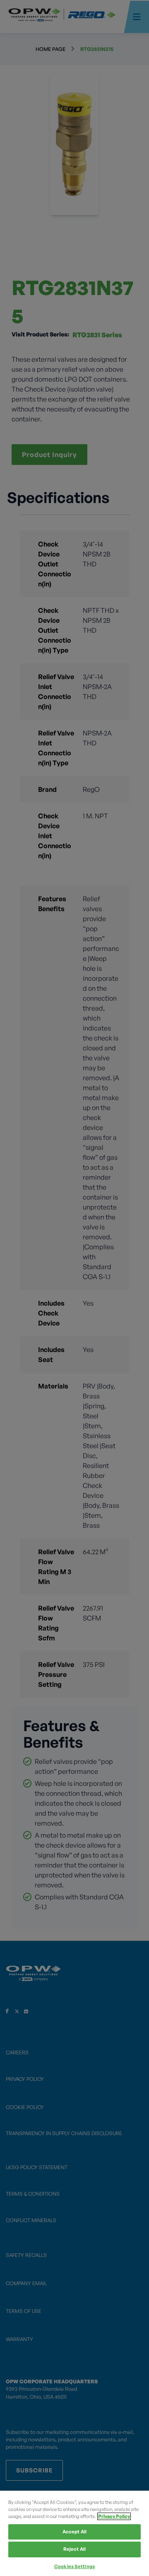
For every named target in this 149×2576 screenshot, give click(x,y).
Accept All (74, 2532)
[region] (74, 2533)
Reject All (74, 2549)
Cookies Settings (74, 2566)
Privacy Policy (114, 2516)
